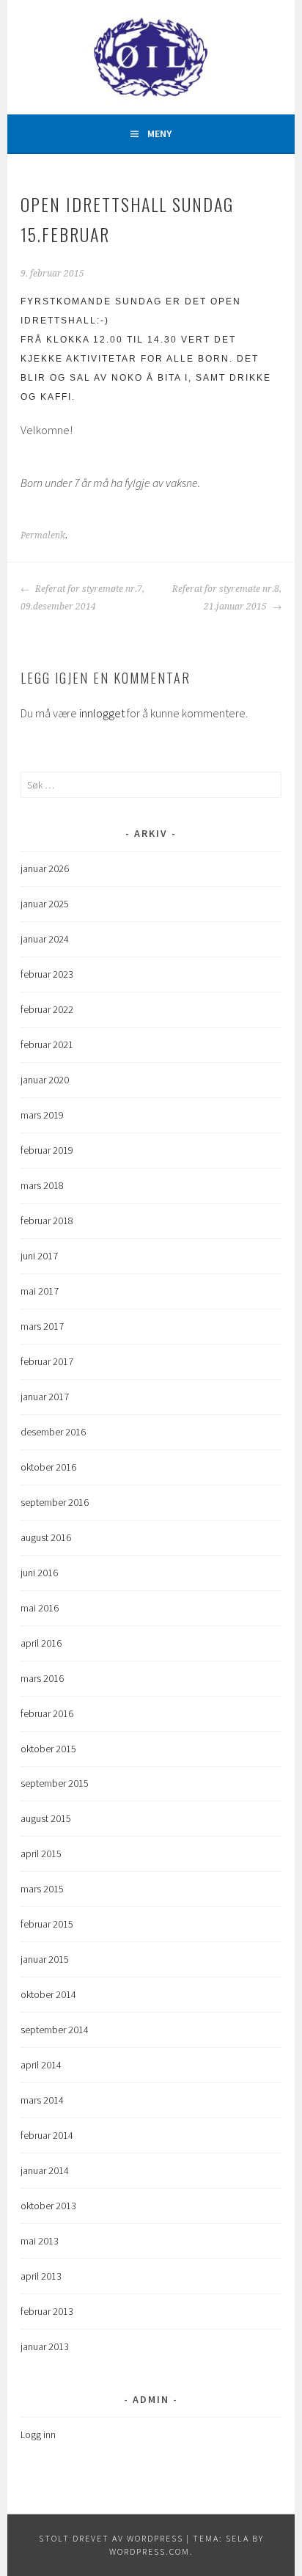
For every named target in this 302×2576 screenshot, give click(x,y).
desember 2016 (53, 1432)
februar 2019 (47, 1150)
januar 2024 (45, 939)
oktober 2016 (48, 1467)
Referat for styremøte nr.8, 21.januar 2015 (227, 598)
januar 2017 (45, 1397)
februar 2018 (47, 1221)
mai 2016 (40, 1608)
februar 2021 (47, 1044)
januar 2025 (45, 904)
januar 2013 (45, 2346)
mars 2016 (42, 1678)
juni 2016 (39, 1573)
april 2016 (41, 1643)
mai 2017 (40, 1291)
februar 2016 (47, 1713)
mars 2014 (42, 2100)
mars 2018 (42, 1185)
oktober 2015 (48, 1749)
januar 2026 (45, 868)
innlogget (102, 713)
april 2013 (41, 2276)
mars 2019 (42, 1115)
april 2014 (41, 2065)
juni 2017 (39, 1256)
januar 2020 (45, 1080)
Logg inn (38, 2434)
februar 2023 (47, 974)
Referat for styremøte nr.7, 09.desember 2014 (82, 598)
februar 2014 (47, 2135)
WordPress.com (150, 2551)
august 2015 (46, 1818)
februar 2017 (47, 1361)
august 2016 (46, 1537)
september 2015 (55, 1783)
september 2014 (55, 2030)
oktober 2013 (48, 2206)
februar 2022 (47, 1009)
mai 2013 (40, 2241)
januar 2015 (45, 1959)
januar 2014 (45, 2170)
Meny (159, 133)
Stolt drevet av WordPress (111, 2538)
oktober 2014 (48, 1994)
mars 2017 (42, 1326)
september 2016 (55, 1502)
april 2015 (41, 1854)
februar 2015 (47, 1924)
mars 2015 (42, 1889)
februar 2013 (47, 2311)
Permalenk (43, 535)
